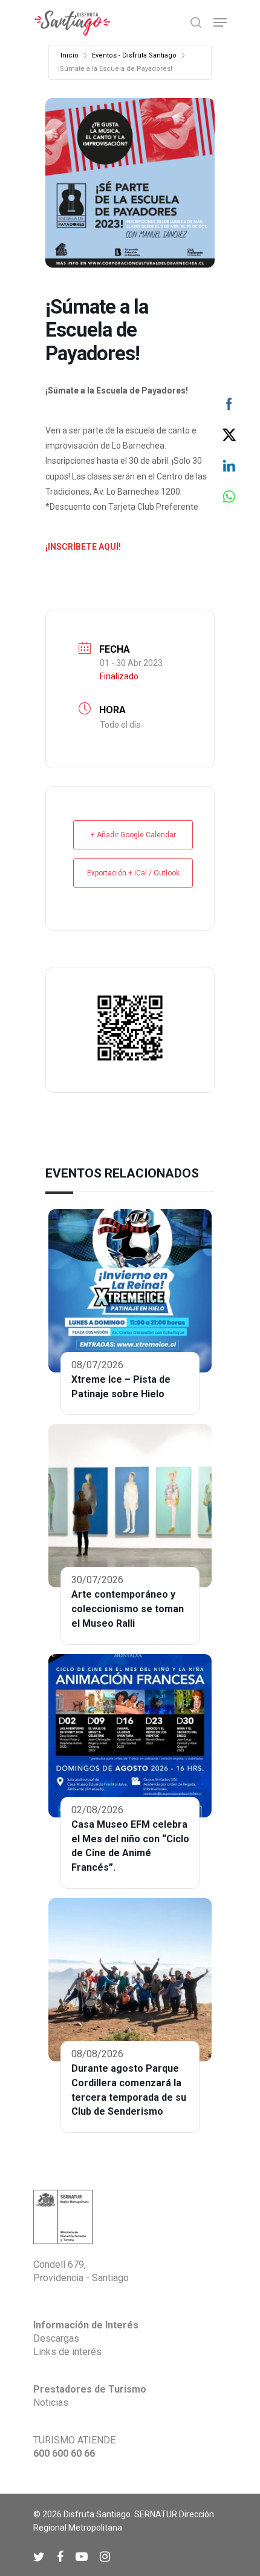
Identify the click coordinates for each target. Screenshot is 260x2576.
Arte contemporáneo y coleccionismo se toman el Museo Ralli (128, 1609)
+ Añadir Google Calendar (133, 835)
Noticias (51, 2403)
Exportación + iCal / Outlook (133, 873)
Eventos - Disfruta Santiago (134, 55)
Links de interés (67, 2352)
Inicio (70, 55)
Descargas (56, 2338)
